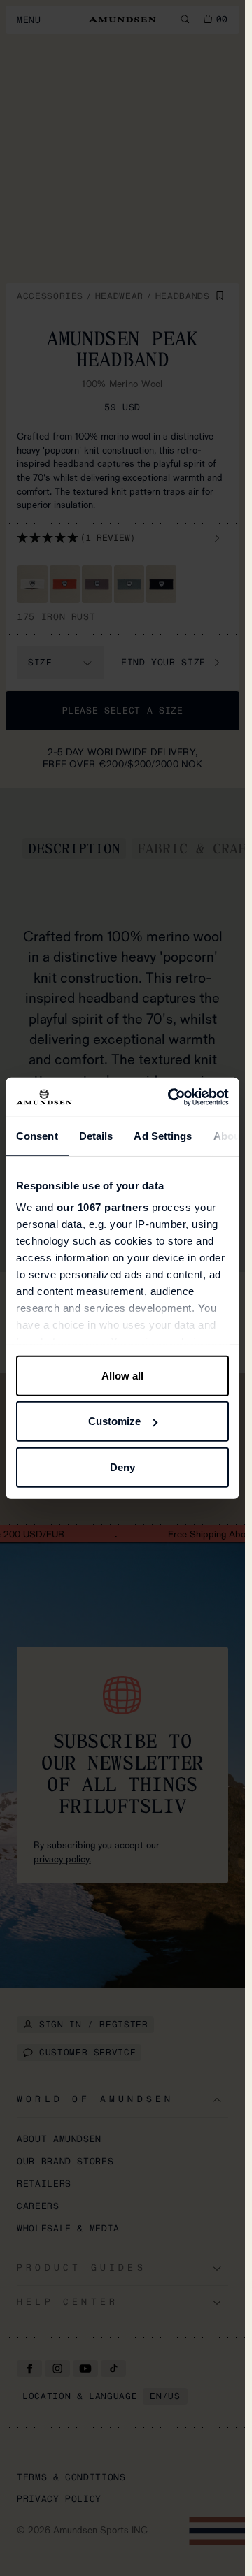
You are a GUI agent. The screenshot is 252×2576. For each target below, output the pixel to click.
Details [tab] (96, 1135)
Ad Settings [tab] (163, 1135)
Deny (122, 1467)
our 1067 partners (103, 1207)
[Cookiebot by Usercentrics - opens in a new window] (172, 1097)
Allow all (122, 1375)
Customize (114, 1421)
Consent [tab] (37, 1135)
